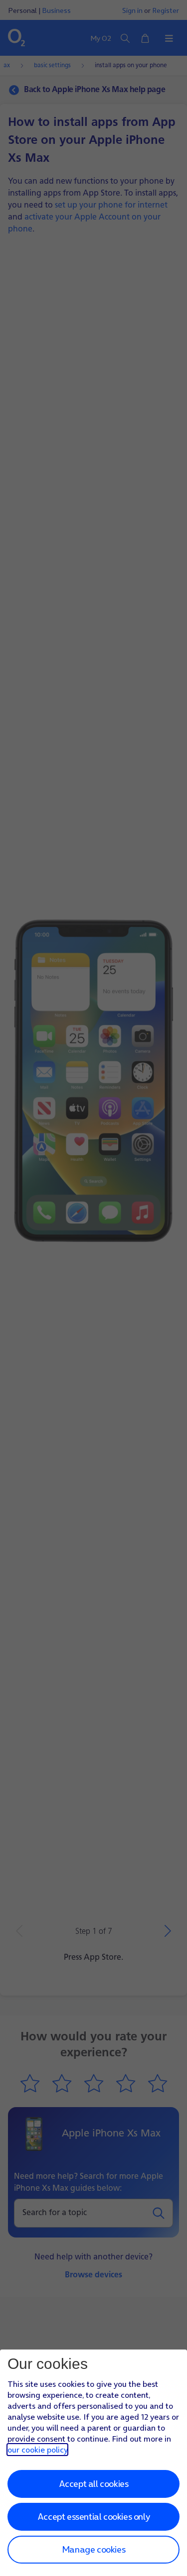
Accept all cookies (94, 2484)
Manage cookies (93, 2549)
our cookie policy (37, 2450)
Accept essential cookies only (93, 2517)
